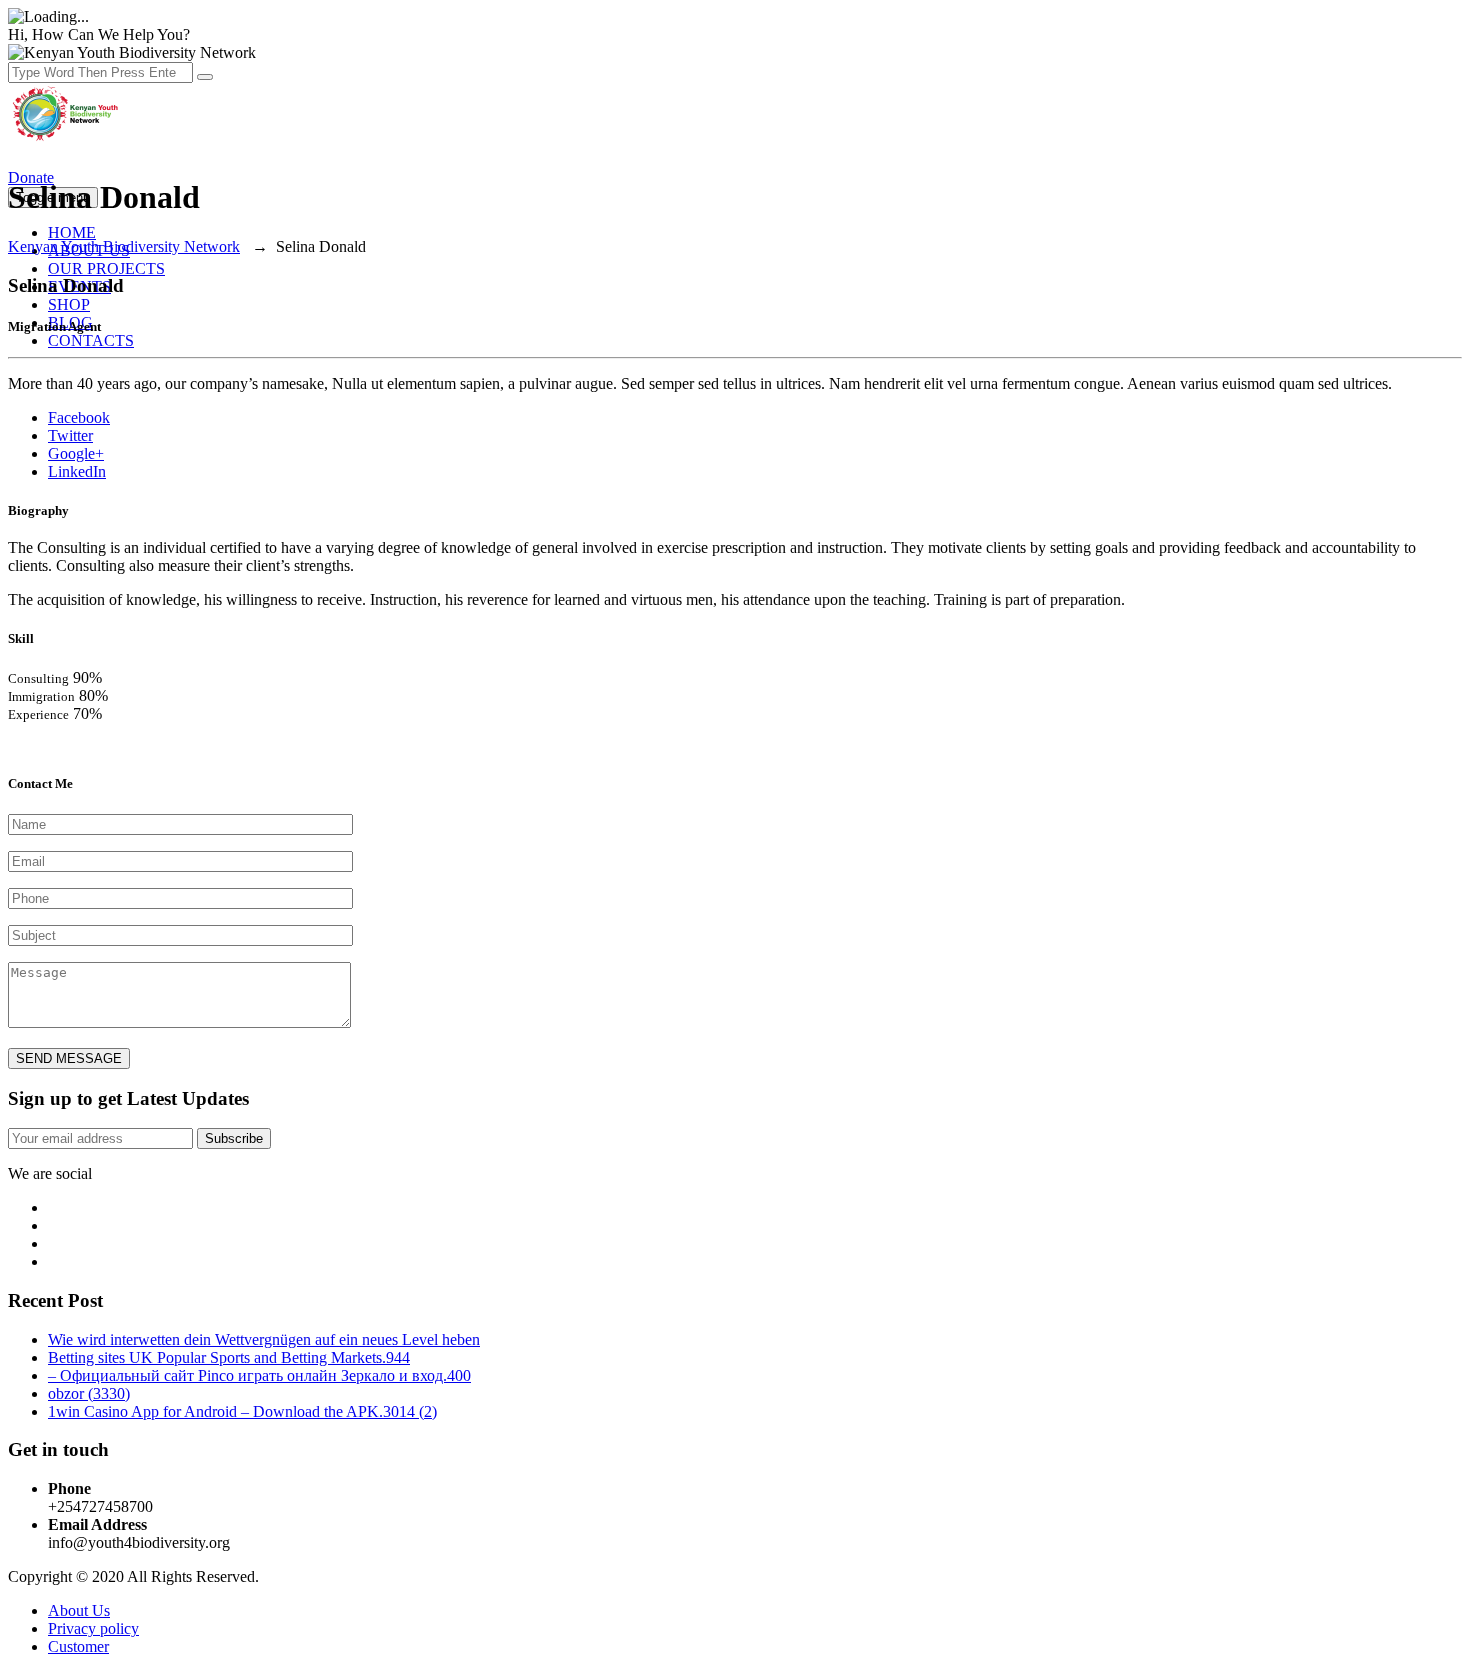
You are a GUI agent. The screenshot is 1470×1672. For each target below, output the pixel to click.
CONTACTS (91, 340)
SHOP (69, 304)
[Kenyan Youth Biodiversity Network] (67, 139)
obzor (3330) (89, 1393)
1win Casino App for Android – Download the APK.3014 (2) (242, 1411)
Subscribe (234, 1138)
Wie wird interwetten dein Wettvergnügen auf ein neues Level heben (264, 1339)
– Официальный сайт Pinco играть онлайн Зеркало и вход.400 (259, 1375)
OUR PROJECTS (106, 268)
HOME (72, 232)
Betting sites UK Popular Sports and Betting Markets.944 (229, 1357)
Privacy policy (93, 1628)
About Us (79, 1610)
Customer (78, 1646)
